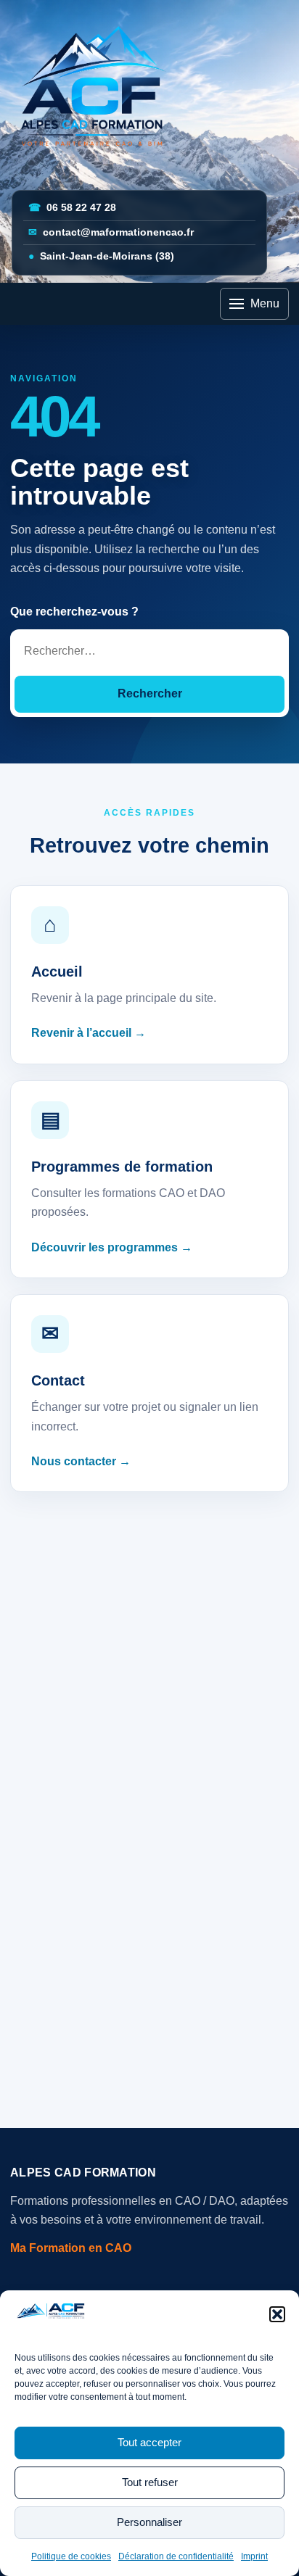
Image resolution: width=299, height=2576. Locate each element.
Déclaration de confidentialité (176, 2556)
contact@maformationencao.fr (111, 232)
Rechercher (150, 693)
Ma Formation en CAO (71, 2248)
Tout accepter (149, 2442)
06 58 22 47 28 (72, 208)
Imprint (254, 2556)
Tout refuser (150, 2482)
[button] (277, 2314)
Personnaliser (149, 2522)
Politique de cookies (71, 2556)
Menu (265, 303)
